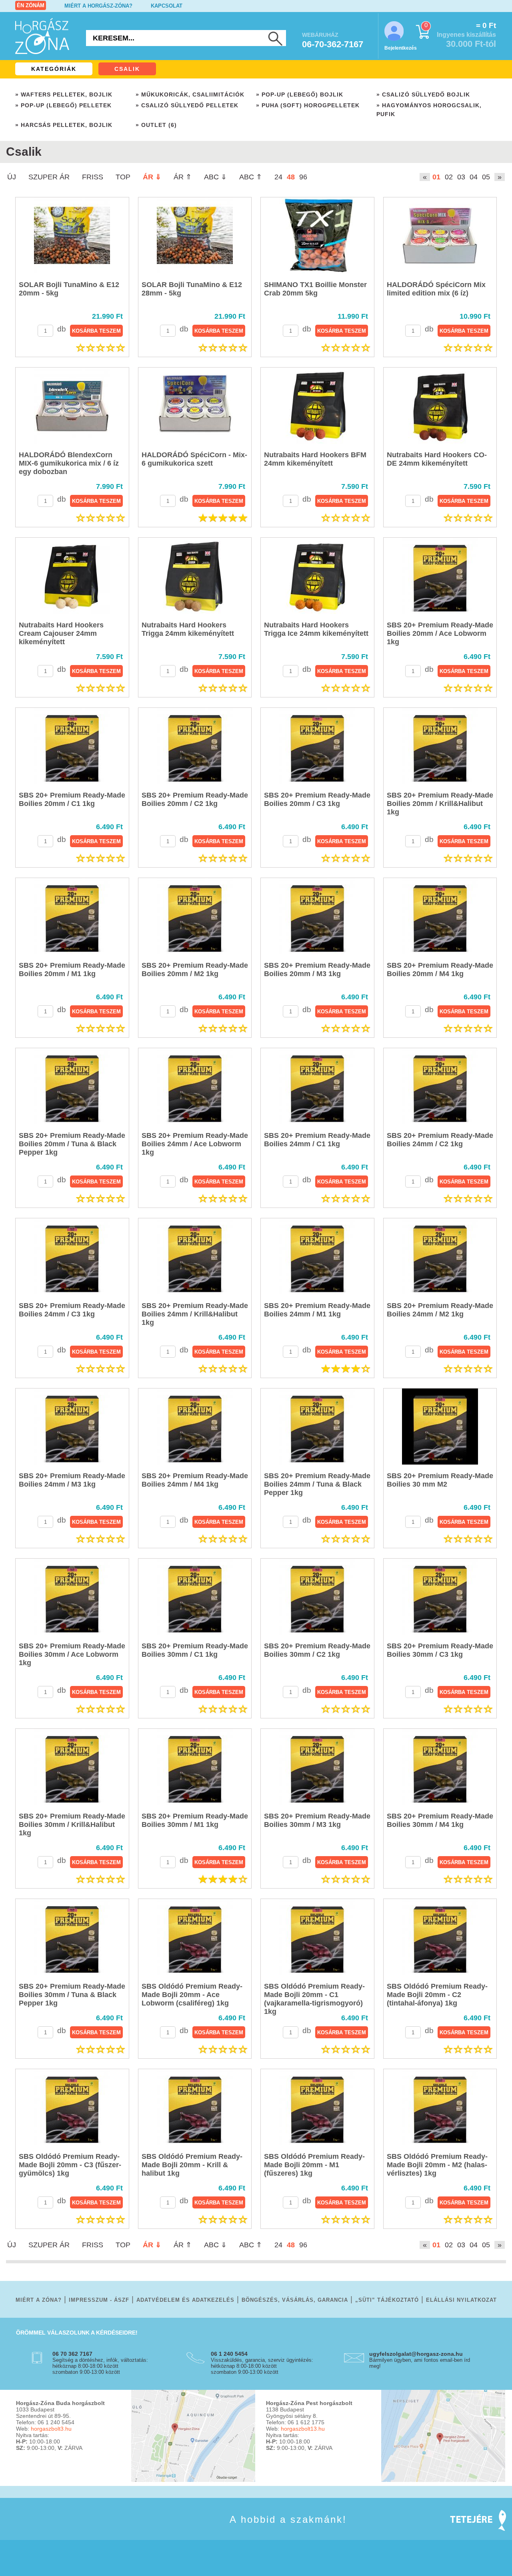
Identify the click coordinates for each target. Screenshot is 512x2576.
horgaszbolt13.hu (303, 2429)
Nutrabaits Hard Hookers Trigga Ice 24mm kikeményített (316, 629)
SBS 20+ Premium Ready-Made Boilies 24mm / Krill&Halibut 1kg (195, 1314)
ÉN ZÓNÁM (31, 5)
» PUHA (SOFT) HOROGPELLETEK (308, 105)
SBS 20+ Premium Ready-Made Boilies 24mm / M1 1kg (317, 1310)
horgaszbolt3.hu (51, 2429)
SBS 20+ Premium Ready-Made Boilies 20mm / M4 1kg (440, 970)
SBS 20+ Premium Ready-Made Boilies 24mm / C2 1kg (440, 1140)
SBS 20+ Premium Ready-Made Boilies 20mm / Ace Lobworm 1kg (440, 633)
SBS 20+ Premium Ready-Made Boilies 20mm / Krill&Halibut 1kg (440, 804)
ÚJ (12, 177)
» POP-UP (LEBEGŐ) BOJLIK (300, 94)
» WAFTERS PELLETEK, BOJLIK (64, 94)
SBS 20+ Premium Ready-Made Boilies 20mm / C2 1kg (195, 799)
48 (291, 177)
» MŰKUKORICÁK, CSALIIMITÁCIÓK (190, 94)
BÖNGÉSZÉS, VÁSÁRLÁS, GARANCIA (295, 2300)
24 (278, 177)
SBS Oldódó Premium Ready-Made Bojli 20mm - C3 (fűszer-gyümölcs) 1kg (70, 2165)
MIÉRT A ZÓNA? (39, 2300)
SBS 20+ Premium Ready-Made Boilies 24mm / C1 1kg (317, 1140)
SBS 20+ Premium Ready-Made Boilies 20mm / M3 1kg (317, 970)
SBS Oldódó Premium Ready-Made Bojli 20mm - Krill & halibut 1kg (192, 2165)
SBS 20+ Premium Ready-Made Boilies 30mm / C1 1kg (195, 1650)
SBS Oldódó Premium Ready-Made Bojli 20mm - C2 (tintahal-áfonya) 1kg (437, 1995)
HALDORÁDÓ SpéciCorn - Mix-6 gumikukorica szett (194, 459)
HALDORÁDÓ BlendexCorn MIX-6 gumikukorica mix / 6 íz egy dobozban (69, 463)
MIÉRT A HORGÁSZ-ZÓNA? (98, 6)
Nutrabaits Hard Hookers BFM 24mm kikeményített (315, 459)
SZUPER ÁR (49, 177)
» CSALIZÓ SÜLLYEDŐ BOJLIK (423, 94)
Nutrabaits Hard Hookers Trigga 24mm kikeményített (188, 629)
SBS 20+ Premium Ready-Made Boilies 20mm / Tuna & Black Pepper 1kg (72, 1144)
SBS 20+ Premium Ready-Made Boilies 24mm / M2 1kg (440, 1310)
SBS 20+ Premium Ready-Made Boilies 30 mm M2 (440, 1480)
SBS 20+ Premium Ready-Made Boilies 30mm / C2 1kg (317, 1650)
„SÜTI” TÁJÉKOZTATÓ (387, 2300)
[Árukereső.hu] (36, 2531)
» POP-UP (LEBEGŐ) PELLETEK (63, 105)
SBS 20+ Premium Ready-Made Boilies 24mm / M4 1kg (195, 1480)
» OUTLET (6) (156, 125)
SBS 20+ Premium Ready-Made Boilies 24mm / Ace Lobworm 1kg (195, 1144)
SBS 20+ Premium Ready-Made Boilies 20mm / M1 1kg (72, 970)
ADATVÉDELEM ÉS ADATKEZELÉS (185, 2300)
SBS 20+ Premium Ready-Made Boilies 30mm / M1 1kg (195, 1820)
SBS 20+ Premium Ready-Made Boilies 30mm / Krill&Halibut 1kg (72, 1824)
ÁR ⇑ (183, 177)
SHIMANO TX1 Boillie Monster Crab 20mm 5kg (315, 289)
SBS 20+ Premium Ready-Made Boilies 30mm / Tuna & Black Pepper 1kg (72, 1995)
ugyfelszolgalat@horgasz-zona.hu (416, 2354)
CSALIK (127, 69)
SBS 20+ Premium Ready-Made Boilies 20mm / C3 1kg (317, 799)
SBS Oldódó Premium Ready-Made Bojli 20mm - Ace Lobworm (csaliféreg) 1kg (192, 1995)
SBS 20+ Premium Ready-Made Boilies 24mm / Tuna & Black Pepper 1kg (317, 1484)
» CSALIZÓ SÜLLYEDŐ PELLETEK (187, 105)
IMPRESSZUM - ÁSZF (99, 2300)
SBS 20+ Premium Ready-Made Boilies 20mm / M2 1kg (195, 970)
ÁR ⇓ (152, 177)
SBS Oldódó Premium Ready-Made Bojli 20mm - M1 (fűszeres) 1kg (314, 2165)
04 (474, 177)
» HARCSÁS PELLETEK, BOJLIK (64, 125)
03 (461, 177)
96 (303, 177)
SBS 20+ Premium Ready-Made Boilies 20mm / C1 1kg (72, 799)
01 (436, 177)
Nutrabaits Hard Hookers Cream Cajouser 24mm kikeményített (61, 633)
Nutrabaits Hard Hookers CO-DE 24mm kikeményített (437, 459)
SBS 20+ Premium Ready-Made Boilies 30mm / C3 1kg (440, 1650)
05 (486, 177)
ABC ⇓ (215, 177)
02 (449, 177)
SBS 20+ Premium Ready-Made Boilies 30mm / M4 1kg (440, 1820)
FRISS (93, 177)
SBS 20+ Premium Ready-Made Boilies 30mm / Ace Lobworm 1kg (72, 1654)
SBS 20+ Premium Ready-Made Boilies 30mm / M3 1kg (317, 1820)
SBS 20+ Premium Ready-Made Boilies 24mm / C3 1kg (72, 1310)
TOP (123, 177)
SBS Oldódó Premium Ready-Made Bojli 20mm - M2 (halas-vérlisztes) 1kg (437, 2165)
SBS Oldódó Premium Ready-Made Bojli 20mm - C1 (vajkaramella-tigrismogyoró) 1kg (314, 1999)
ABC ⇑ (251, 177)
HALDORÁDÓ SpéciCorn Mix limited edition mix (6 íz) (436, 289)
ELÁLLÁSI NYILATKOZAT (461, 2300)
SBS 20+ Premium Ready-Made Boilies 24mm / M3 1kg (72, 1480)
